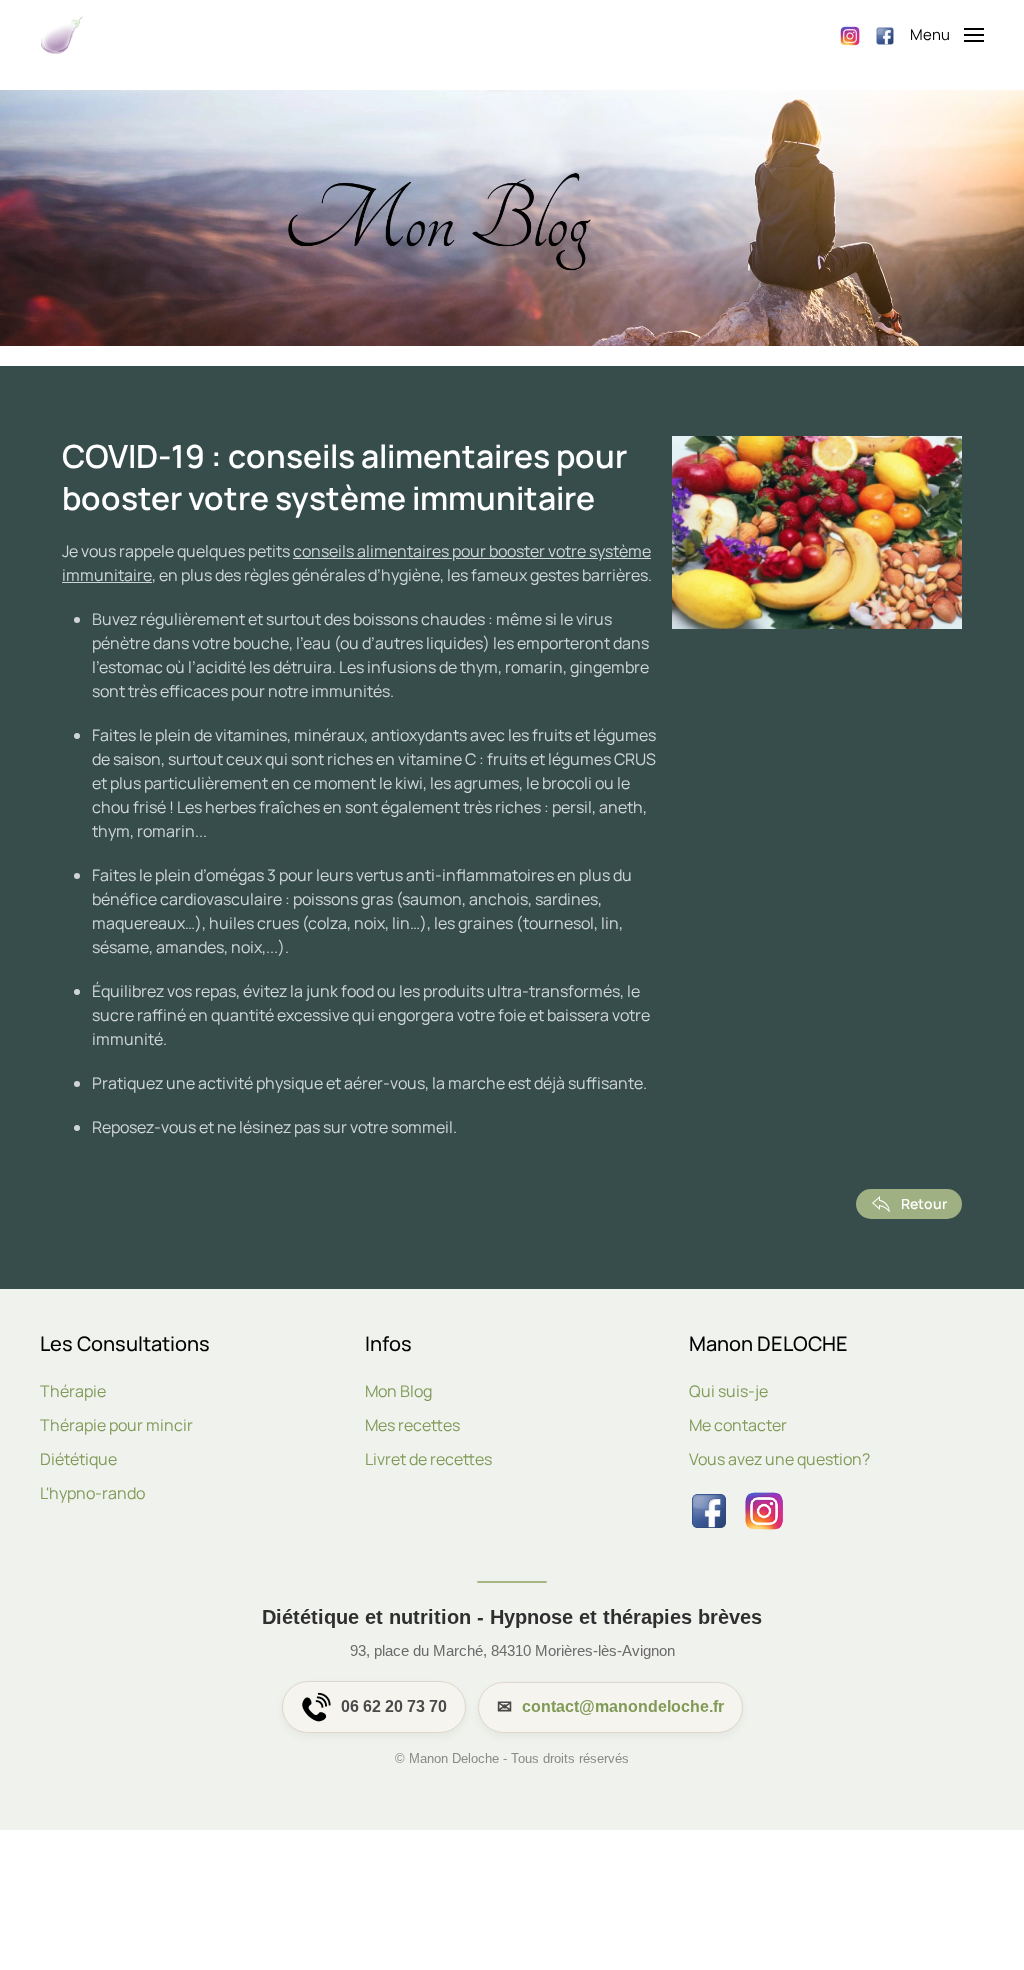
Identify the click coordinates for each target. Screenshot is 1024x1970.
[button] (947, 35)
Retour (924, 1203)
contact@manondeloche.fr (623, 1706)
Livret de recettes (428, 1459)
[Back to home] (62, 35)
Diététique (78, 1459)
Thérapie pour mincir (116, 1425)
